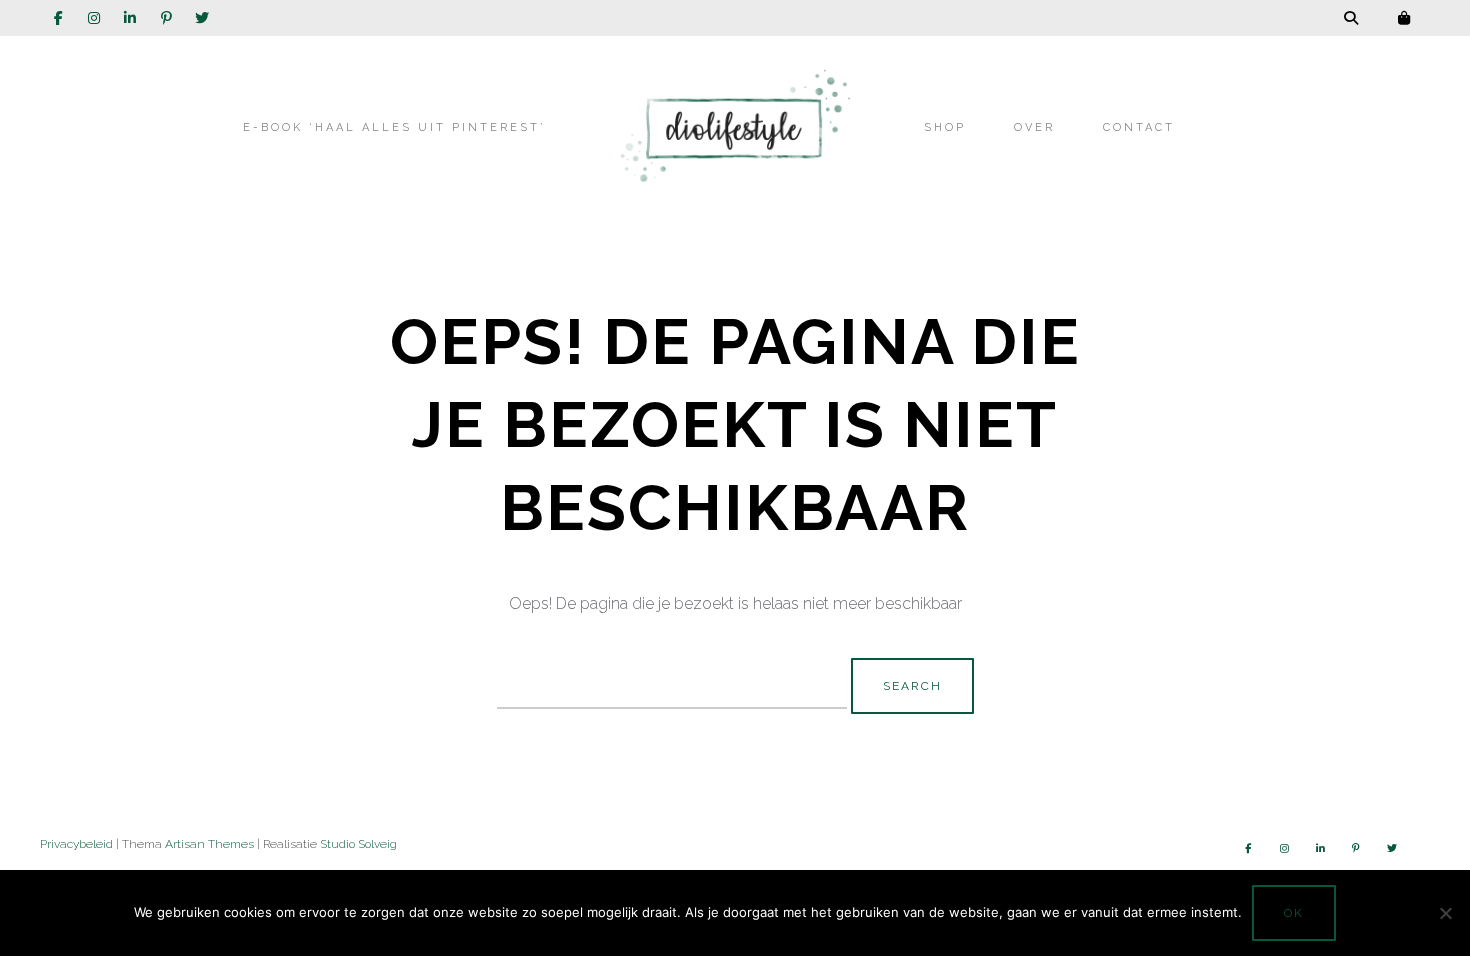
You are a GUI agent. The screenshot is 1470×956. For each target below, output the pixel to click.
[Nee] (1445, 913)
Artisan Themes (209, 844)
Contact (1139, 127)
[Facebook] (58, 18)
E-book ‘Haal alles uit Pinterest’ (394, 127)
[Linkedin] (130, 18)
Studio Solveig (358, 844)
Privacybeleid (76, 844)
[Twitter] (202, 18)
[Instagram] (94, 18)
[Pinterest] (166, 18)
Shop (945, 127)
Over (1034, 127)
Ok (1294, 913)
